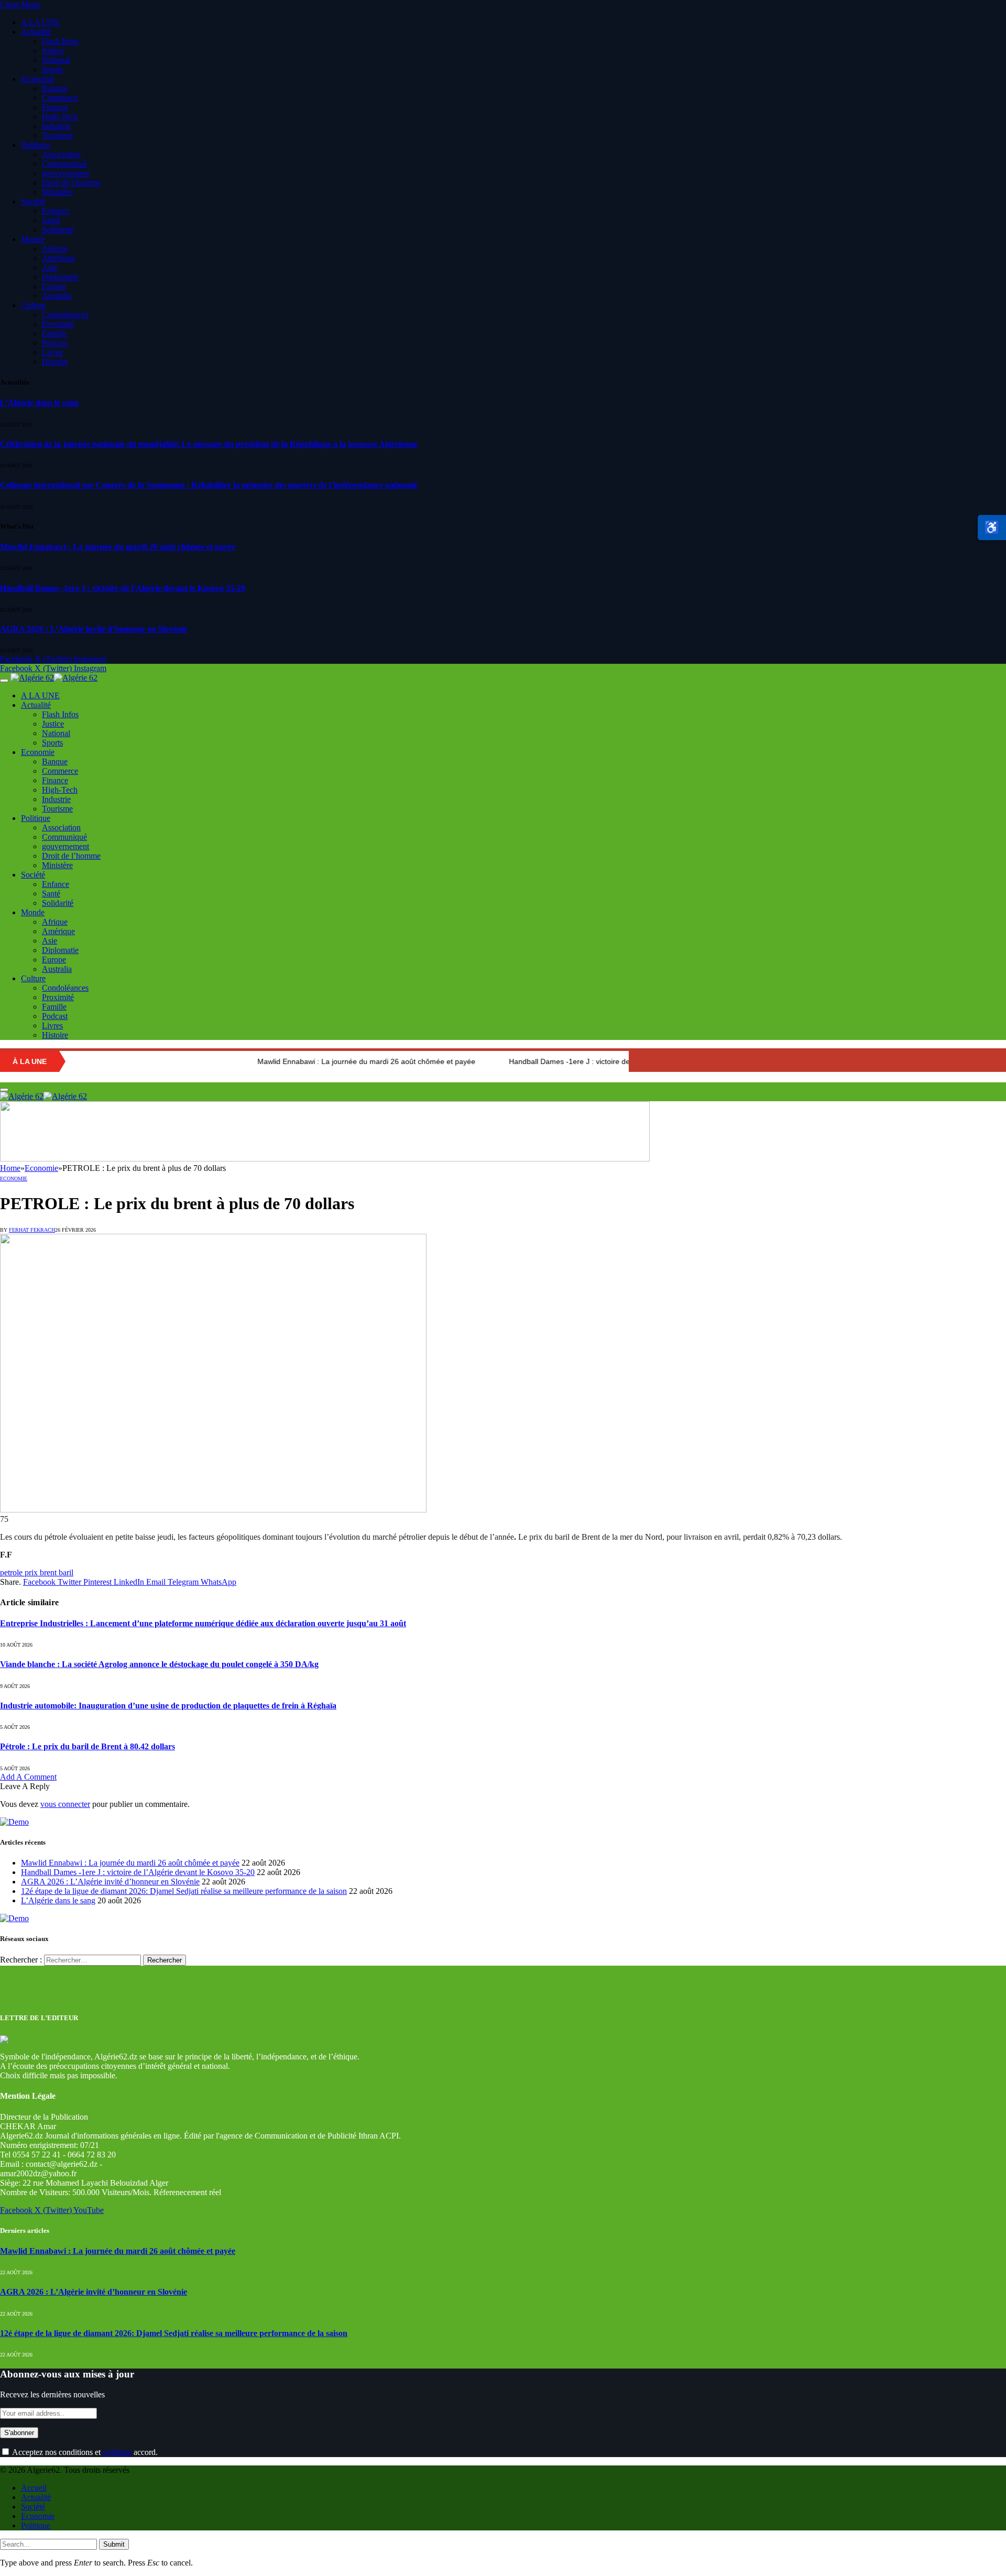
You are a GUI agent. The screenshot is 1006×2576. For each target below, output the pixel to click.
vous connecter (65, 1804)
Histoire (55, 362)
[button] (992, 528)
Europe (54, 286)
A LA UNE (40, 22)
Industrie (56, 126)
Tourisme (57, 135)
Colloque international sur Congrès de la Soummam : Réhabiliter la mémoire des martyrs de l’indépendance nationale (209, 485)
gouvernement (65, 173)
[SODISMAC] (325, 1159)
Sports (52, 69)
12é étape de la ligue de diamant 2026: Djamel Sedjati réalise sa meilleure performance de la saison (184, 1891)
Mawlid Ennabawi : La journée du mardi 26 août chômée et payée (118, 547)
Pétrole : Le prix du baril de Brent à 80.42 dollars (88, 1746)
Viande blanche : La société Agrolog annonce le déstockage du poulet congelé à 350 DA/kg (159, 1664)
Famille (54, 333)
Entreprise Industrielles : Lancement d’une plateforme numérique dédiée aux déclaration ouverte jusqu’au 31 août (203, 1623)
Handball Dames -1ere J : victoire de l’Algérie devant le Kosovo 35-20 (123, 588)
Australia (57, 296)
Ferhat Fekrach (32, 1230)
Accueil (34, 2488)
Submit (114, 2544)
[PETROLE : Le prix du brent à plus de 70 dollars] (213, 1510)
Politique (36, 145)
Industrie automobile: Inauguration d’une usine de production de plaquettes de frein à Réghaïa (168, 1706)
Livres (52, 352)
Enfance (56, 211)
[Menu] (4, 681)
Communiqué (64, 164)
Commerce (60, 98)
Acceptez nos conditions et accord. (84, 2452)
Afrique (55, 249)
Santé (51, 220)
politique (117, 2452)
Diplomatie (60, 277)
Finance (55, 107)
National (56, 60)
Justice (53, 51)
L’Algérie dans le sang (39, 403)
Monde (33, 239)
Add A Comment (28, 1777)
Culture (33, 305)
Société (33, 201)
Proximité (58, 324)
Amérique (58, 258)
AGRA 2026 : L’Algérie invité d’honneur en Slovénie (94, 629)
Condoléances (65, 315)
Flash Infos (60, 41)
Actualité (36, 32)
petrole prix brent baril (37, 1572)
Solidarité (58, 230)
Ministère (57, 192)
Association (61, 154)
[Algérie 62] (54, 678)
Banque (55, 88)
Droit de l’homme (71, 183)
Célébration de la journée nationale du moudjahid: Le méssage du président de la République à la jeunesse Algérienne (209, 444)
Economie (38, 79)
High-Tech (60, 117)
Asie (50, 267)
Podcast (55, 343)
